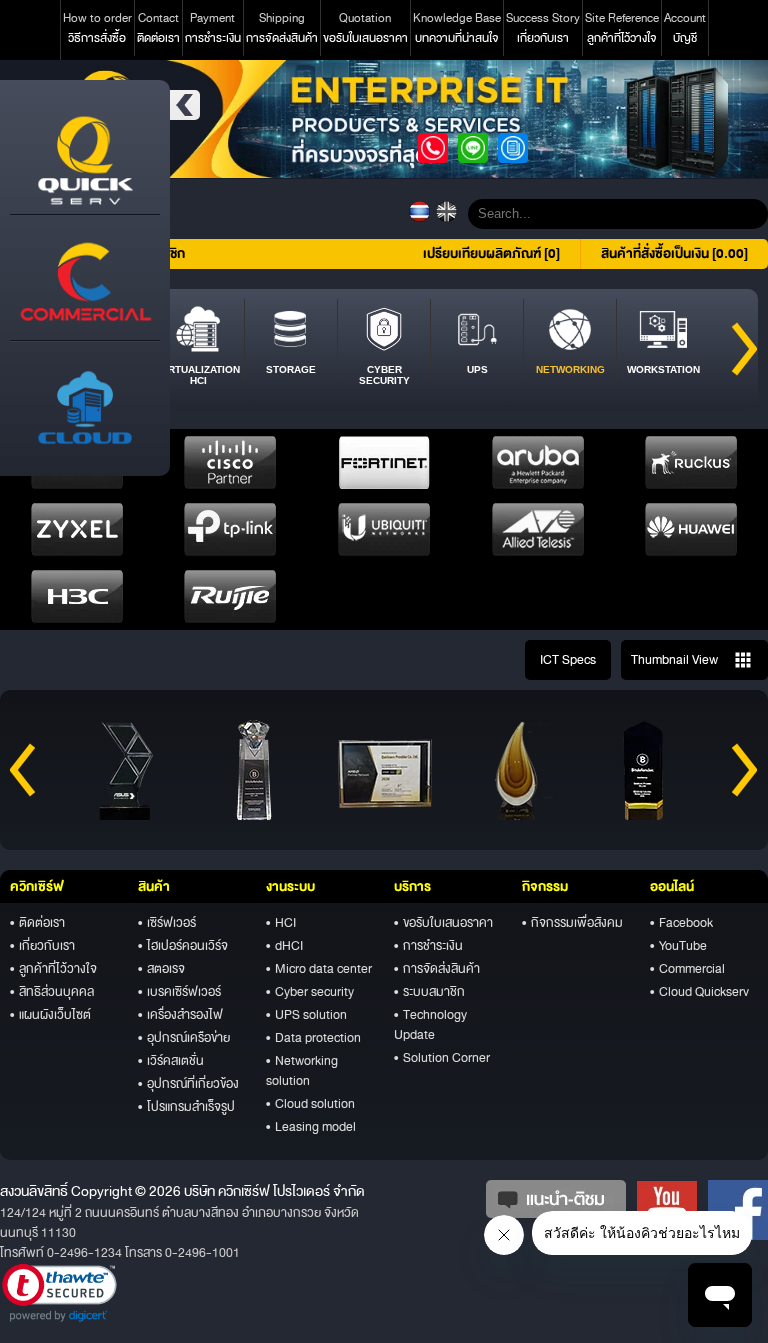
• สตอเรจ (161, 969)
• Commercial (687, 969)
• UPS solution (306, 1015)
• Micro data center (319, 969)
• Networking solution (302, 1071)
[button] (59, 1293)
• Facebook (681, 923)
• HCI (281, 923)
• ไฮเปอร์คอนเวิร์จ (183, 946)
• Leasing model (311, 1127)
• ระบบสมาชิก (429, 992)
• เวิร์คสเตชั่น (171, 1061)
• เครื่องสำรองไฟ (180, 1015)
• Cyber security (310, 992)
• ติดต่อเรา (37, 923)
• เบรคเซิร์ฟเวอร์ (179, 992)
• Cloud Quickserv (699, 992)
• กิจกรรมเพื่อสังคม (572, 923)
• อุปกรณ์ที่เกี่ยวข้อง (188, 1084)
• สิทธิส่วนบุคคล (52, 992)
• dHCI (284, 946)
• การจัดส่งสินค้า (437, 969)
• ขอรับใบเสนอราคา (443, 923)
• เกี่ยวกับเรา (42, 946)
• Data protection (313, 1038)
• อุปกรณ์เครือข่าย (184, 1038)
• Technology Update (430, 1025)
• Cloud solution (310, 1104)
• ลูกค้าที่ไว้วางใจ (53, 969)
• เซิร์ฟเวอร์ (167, 923)
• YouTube (678, 946)
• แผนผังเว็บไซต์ (50, 1015)
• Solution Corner (442, 1058)
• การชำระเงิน (428, 946)
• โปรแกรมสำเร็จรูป (186, 1107)
